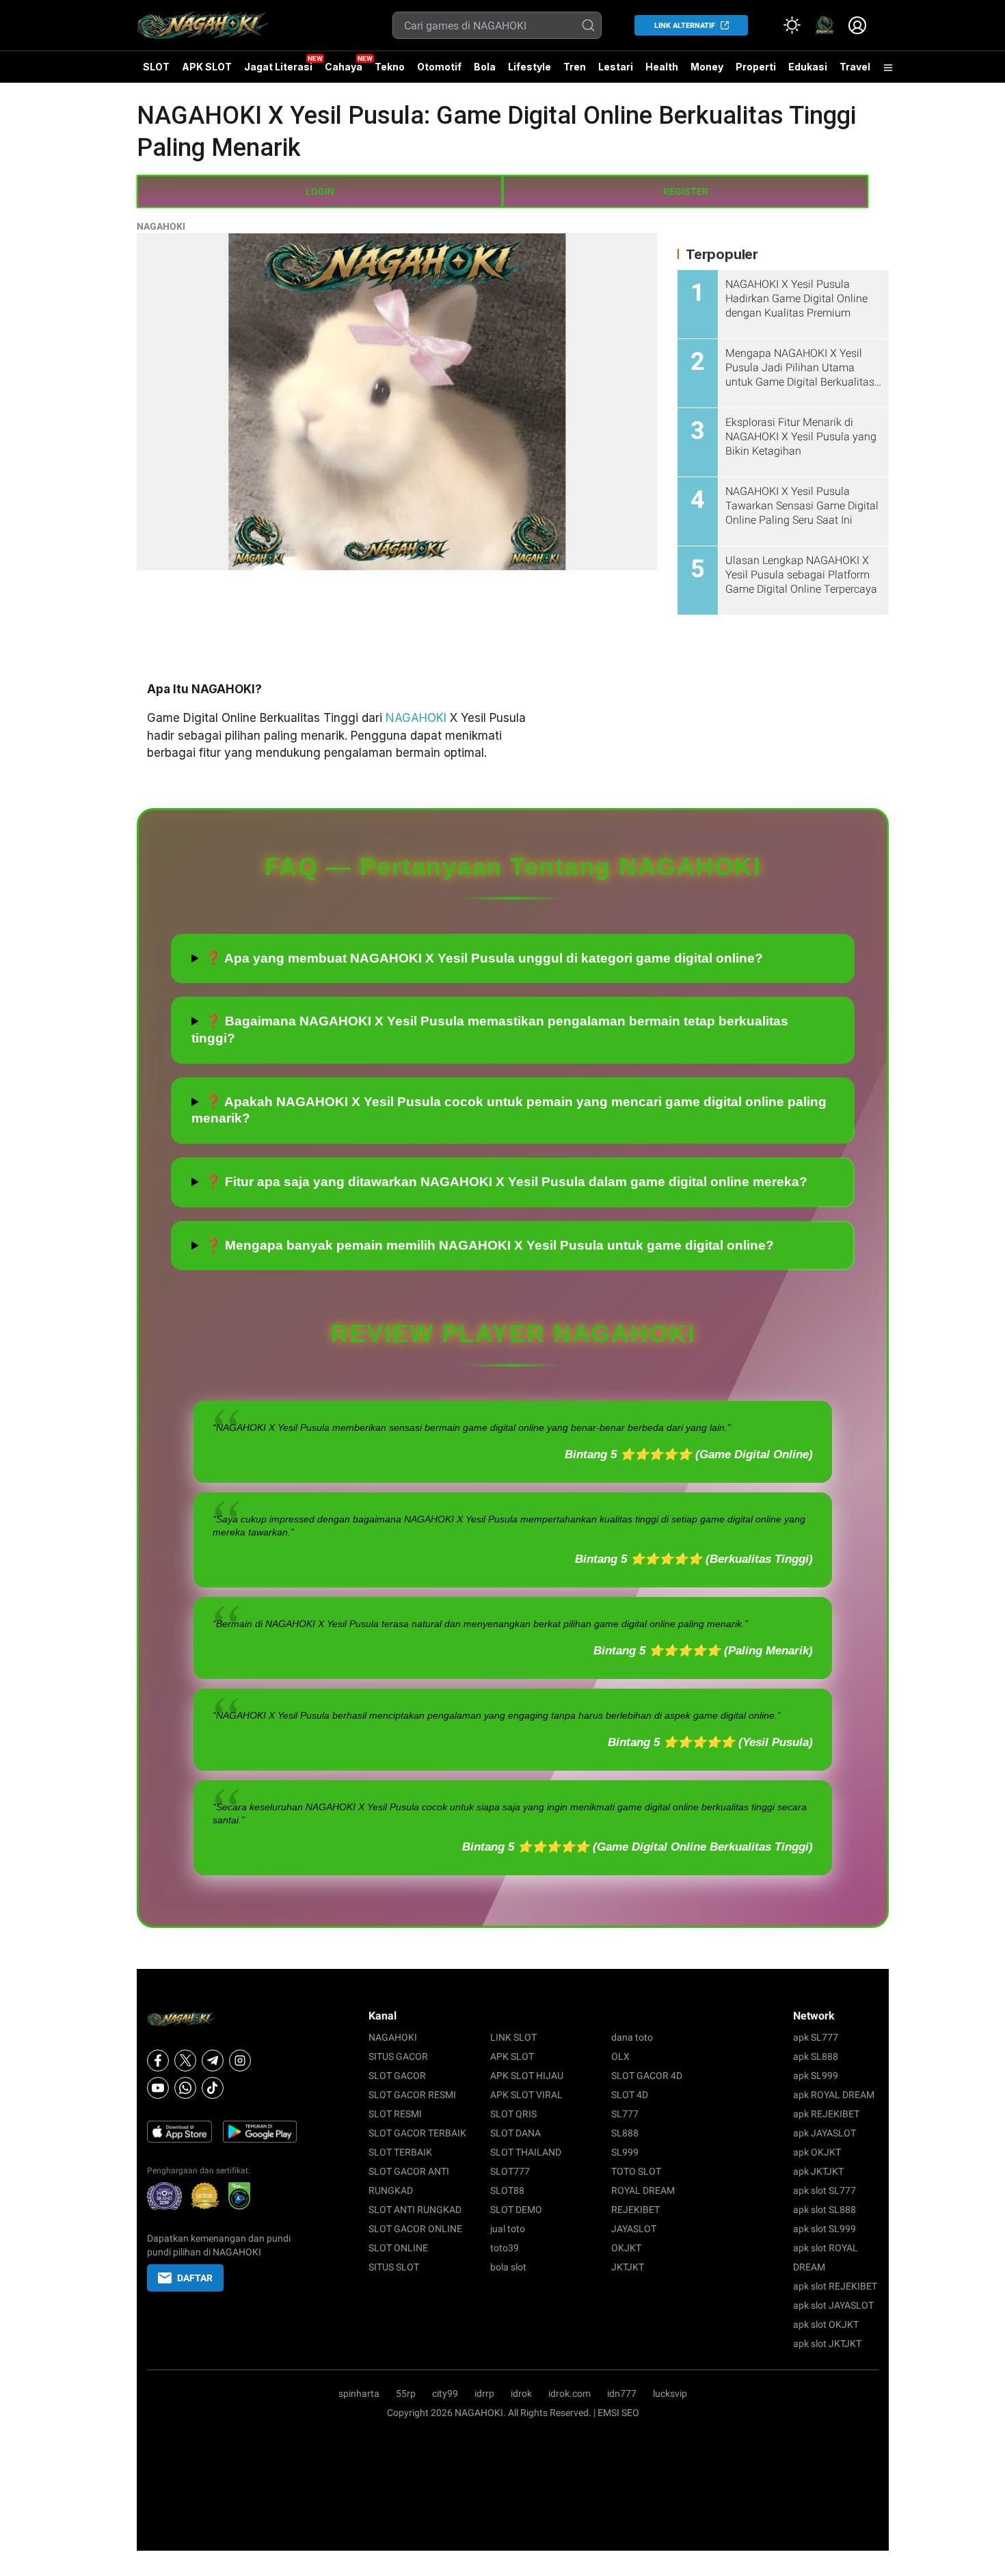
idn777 (622, 2393)
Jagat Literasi (278, 67)
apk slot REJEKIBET (835, 2286)
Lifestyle (530, 67)
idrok (521, 2393)
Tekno (390, 67)
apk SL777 (816, 2037)
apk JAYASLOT (825, 2133)
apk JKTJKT (818, 2171)
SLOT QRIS (513, 2114)
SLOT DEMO (516, 2210)
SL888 (625, 2133)
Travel (855, 67)
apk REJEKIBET (826, 2114)
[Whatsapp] (185, 2088)
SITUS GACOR (398, 2056)
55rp (406, 2393)
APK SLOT (207, 67)
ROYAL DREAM (643, 2190)
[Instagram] (240, 2061)
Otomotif (439, 67)
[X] (185, 2061)
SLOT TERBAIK (400, 2152)
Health (662, 67)
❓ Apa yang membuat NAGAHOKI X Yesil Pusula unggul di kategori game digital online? (484, 958)
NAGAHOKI (161, 226)
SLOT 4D (630, 2095)
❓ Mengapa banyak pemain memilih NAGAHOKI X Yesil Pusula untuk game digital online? (490, 1245)
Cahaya (344, 67)
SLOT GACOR (397, 2076)
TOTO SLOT (636, 2171)
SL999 (625, 2152)
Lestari (616, 72)
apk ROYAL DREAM (834, 2095)
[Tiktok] (213, 2088)
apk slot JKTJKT (827, 2344)
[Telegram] (213, 2061)
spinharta (359, 2393)
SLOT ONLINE (398, 2248)
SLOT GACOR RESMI (412, 2095)
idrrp (484, 2393)
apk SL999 (816, 2076)
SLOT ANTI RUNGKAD (415, 2210)
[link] (825, 25)
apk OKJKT (817, 2152)
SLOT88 (507, 2190)
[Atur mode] (792, 25)
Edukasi (808, 67)
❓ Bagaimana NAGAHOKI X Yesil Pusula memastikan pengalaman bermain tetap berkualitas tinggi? (490, 1030)
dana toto (632, 2037)
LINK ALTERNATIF (685, 26)
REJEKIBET (635, 2210)
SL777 (625, 2114)
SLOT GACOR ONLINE (415, 2229)
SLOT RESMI (395, 2114)
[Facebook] (158, 2061)
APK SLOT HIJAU (527, 2076)
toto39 (505, 2248)
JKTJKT (628, 2267)
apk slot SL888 (825, 2210)
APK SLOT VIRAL (526, 2095)
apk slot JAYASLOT (833, 2305)
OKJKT (626, 2248)
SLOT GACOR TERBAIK (417, 2133)
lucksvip (670, 2393)
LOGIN (320, 191)
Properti (756, 67)
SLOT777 (510, 2171)
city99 (445, 2393)
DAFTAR (195, 2278)
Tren (575, 67)
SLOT (156, 67)
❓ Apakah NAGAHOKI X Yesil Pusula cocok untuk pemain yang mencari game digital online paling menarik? (509, 1110)
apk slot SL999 (825, 2229)
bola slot (508, 2267)
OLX (620, 2056)
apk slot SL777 (825, 2190)
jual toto (508, 2229)
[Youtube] (158, 2088)
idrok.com (569, 2393)
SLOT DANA (515, 2133)
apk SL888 (816, 2056)
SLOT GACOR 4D (647, 2076)
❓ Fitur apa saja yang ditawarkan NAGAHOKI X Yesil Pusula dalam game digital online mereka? (506, 1182)
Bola (485, 67)
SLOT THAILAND (526, 2152)
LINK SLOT (513, 2037)
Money (707, 67)
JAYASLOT (634, 2229)
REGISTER (686, 191)
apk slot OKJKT (826, 2324)
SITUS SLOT (394, 2267)
